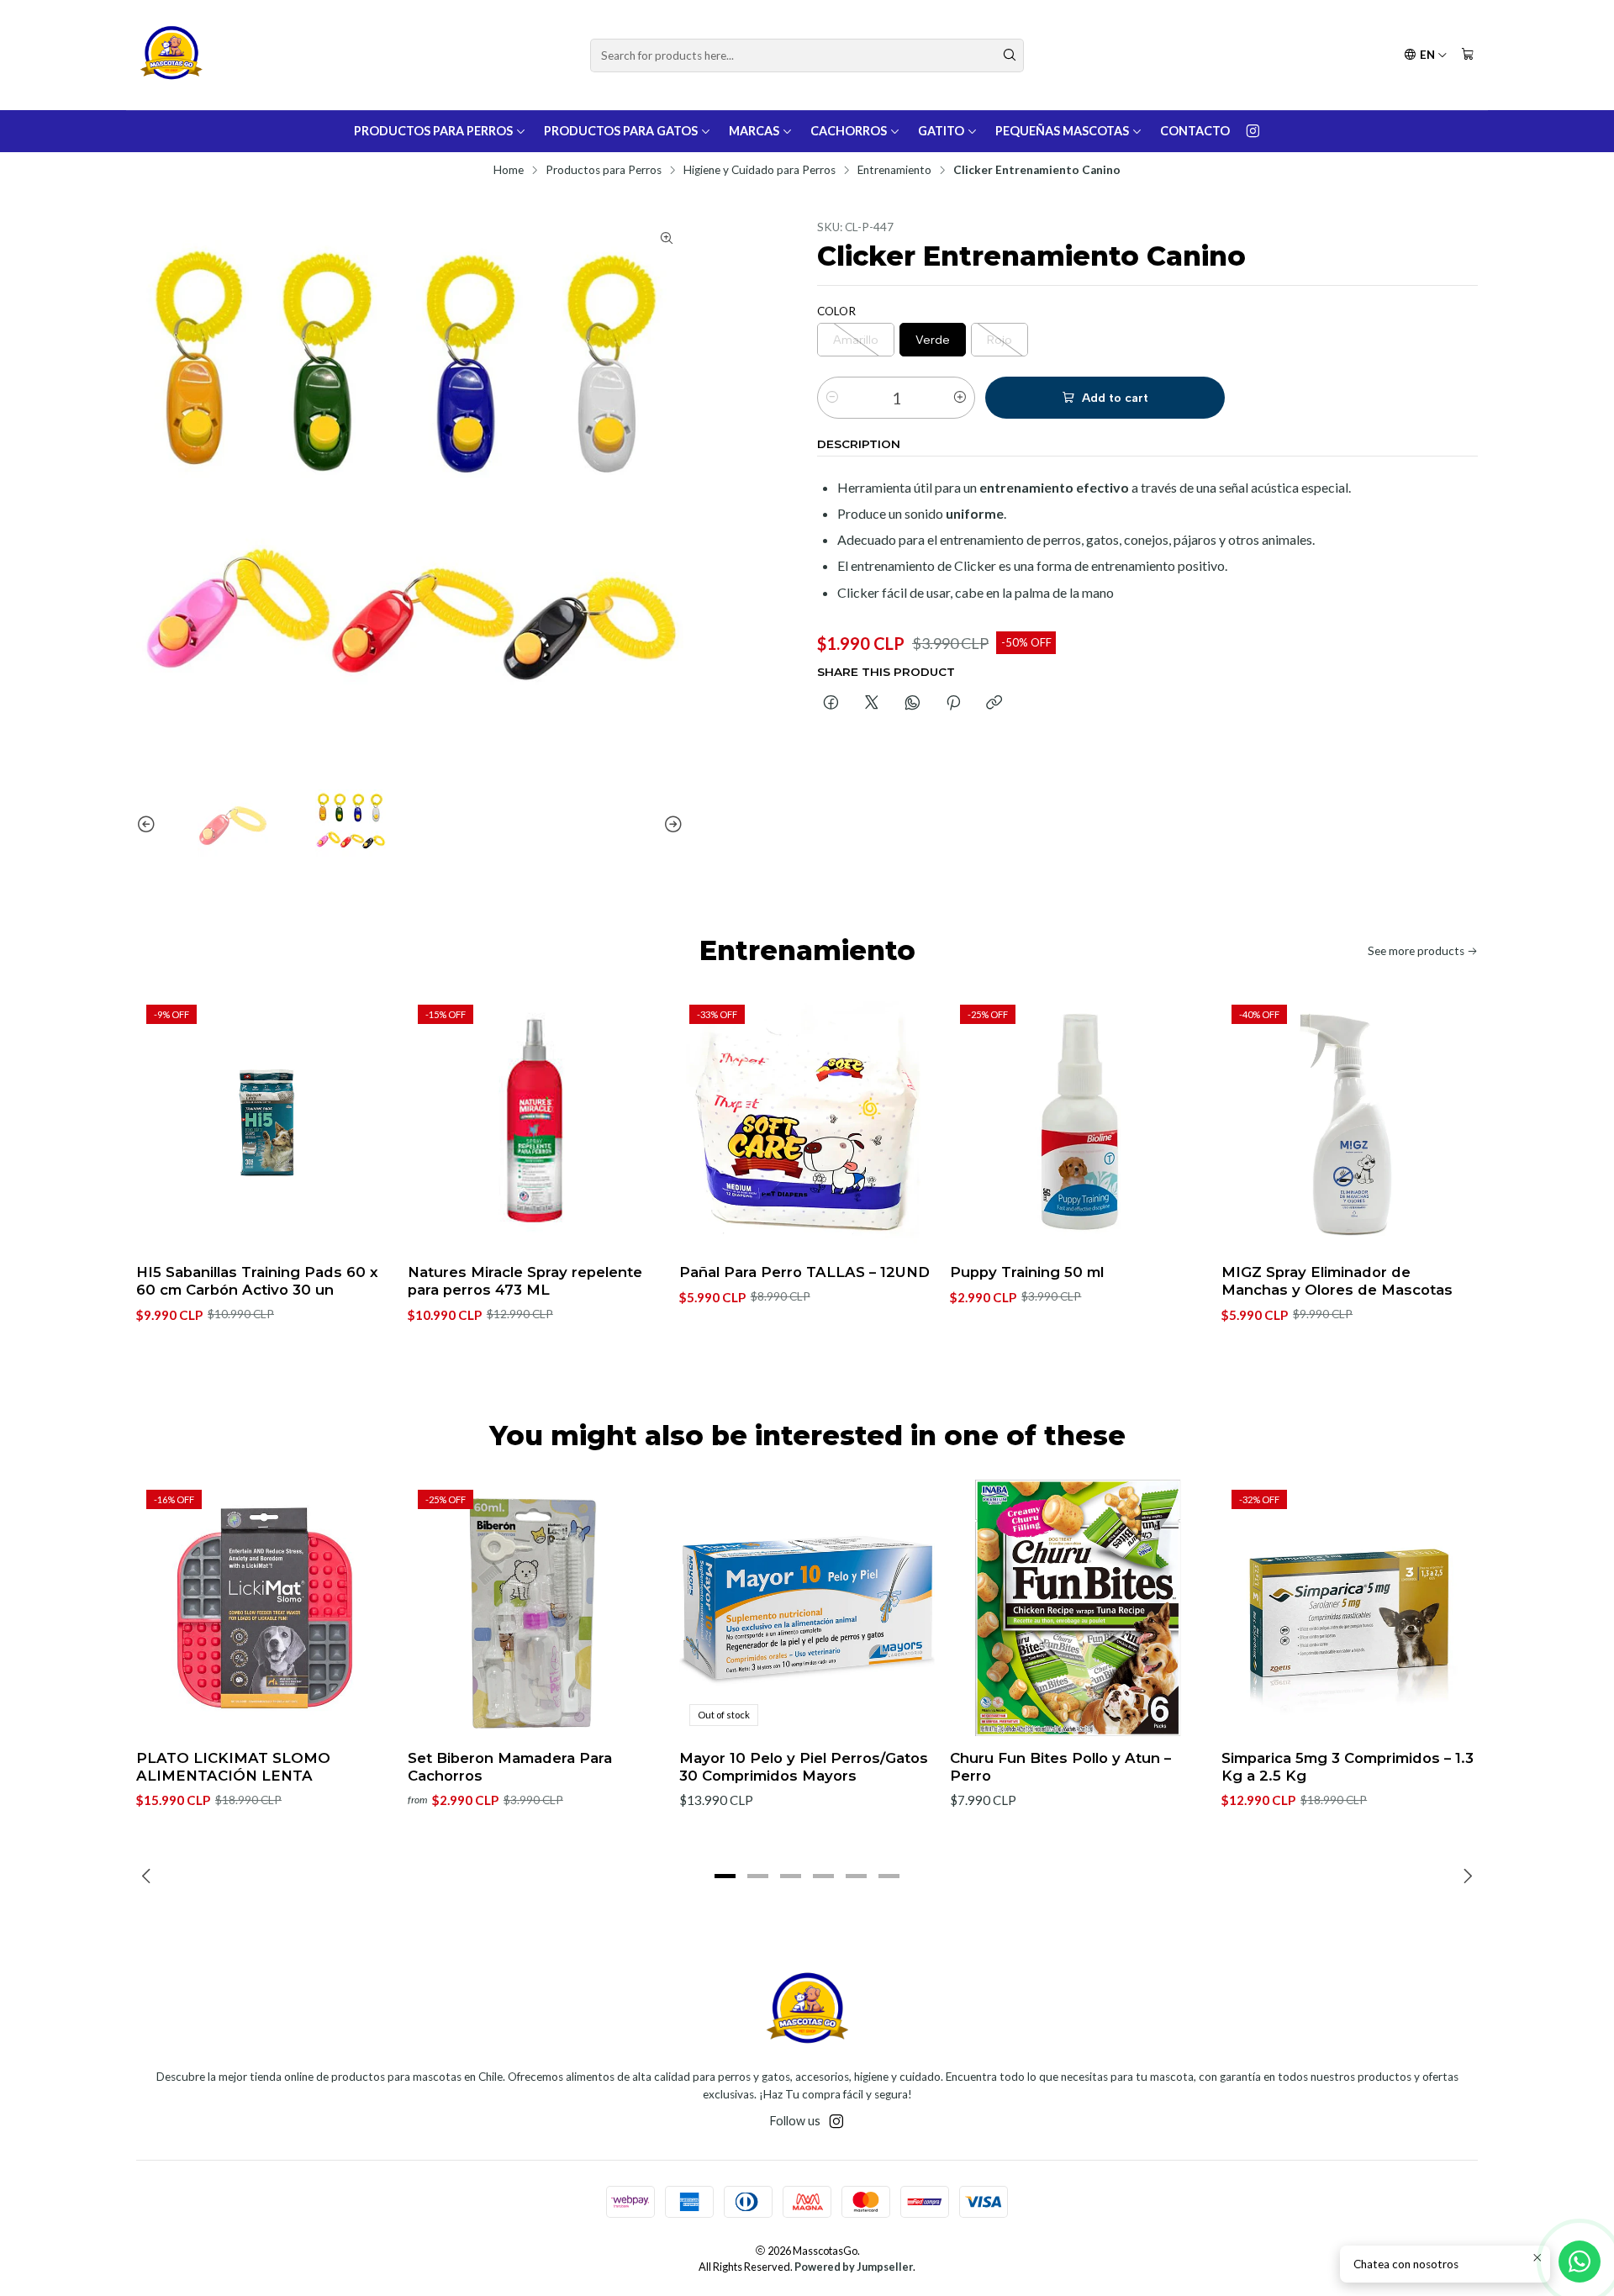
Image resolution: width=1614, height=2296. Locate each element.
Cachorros (849, 131)
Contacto (1195, 131)
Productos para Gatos (621, 131)
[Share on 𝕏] (872, 704)
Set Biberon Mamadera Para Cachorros (510, 1767)
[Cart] (1468, 55)
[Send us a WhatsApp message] (1580, 2262)
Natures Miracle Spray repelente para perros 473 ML (525, 1281)
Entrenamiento (894, 171)
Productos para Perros (433, 131)
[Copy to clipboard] (994, 704)
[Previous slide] (149, 825)
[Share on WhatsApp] (912, 704)
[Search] (1010, 55)
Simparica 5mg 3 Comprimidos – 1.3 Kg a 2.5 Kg (1348, 1767)
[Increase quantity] (960, 398)
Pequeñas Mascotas (1062, 131)
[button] (725, 1876)
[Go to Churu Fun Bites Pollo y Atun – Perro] (1078, 1608)
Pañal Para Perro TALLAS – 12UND (804, 1272)
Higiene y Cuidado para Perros (760, 171)
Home (509, 171)
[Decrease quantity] (832, 398)
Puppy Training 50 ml (1027, 1272)
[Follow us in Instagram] (1253, 131)
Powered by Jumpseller (854, 2267)
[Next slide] (671, 825)
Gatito (941, 131)
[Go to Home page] (171, 55)
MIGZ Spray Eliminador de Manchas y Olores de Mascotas (1337, 1281)
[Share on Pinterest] (953, 704)
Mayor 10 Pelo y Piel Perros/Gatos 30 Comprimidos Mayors (804, 1767)
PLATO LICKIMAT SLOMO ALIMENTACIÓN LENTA (233, 1767)
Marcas (754, 131)
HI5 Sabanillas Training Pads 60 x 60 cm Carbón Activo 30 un (257, 1281)
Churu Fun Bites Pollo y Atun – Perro (1060, 1767)
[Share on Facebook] (831, 704)
